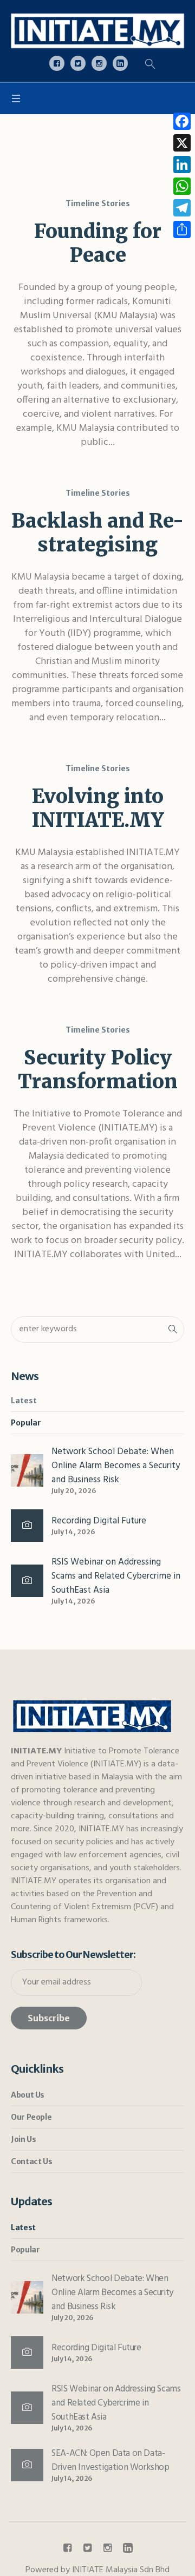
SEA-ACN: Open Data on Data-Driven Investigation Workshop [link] (110, 2460)
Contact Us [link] (31, 2161)
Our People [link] (31, 2117)
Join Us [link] (23, 2139)
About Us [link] (28, 2095)
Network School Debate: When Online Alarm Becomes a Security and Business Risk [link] (116, 1466)
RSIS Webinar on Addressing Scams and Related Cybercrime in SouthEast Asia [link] (116, 1576)
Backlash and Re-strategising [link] (97, 533)
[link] (97, 31)
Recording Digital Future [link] (99, 1521)
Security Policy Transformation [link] (98, 1070)
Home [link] (77, 157)
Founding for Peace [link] (98, 243)
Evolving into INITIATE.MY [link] (98, 808)
